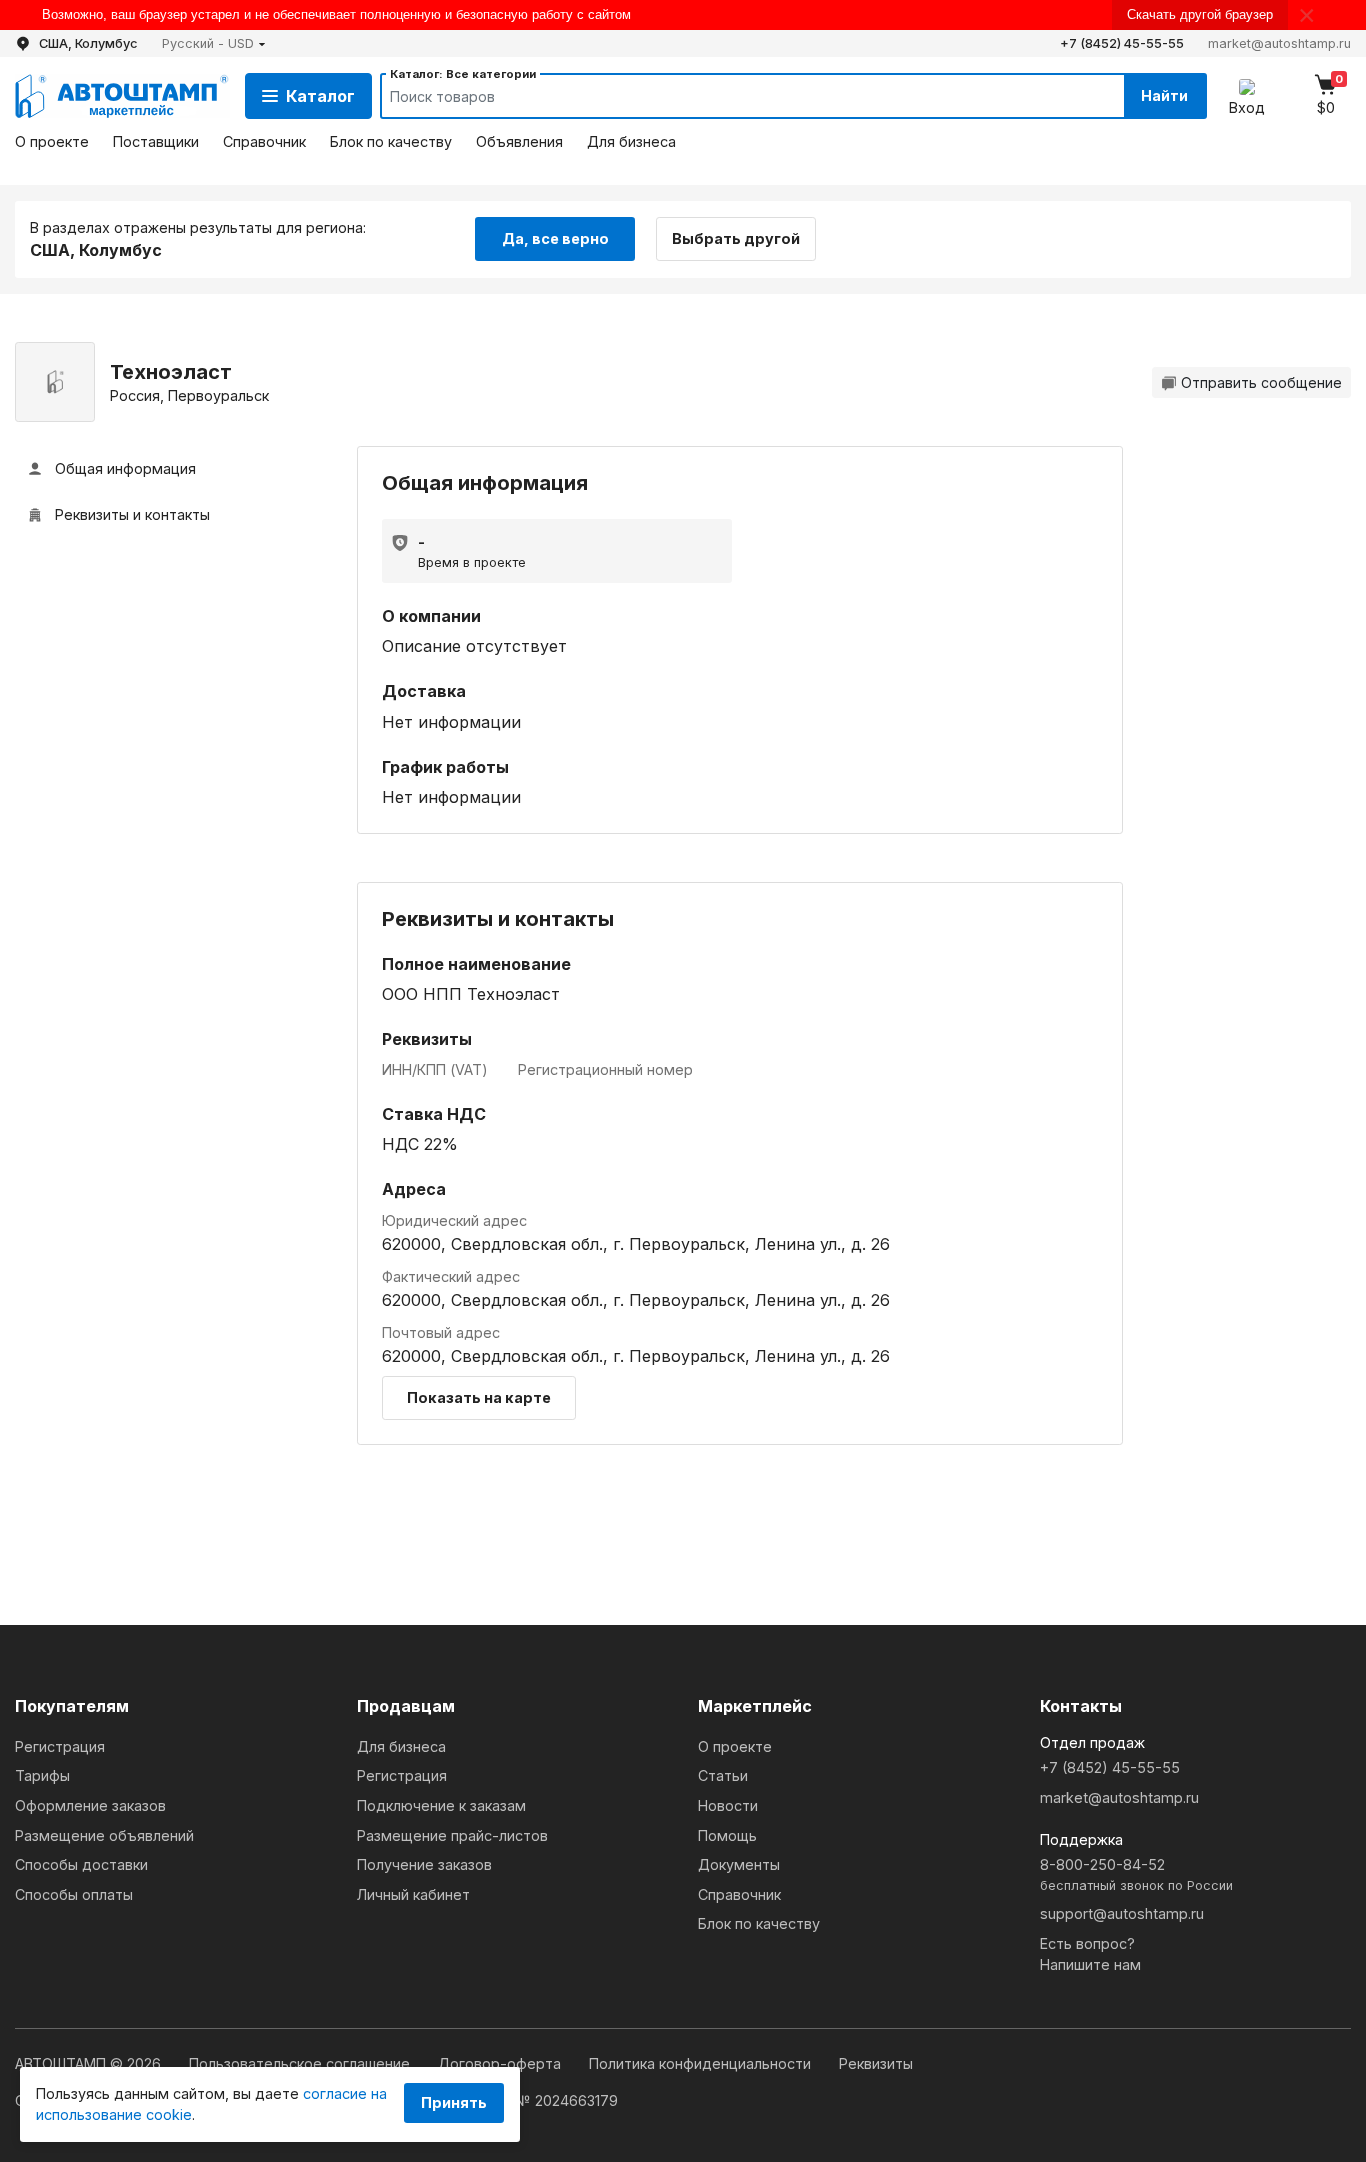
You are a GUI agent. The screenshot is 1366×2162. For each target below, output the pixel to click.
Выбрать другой (736, 238)
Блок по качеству (391, 141)
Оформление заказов (90, 1805)
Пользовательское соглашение (301, 2063)
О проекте (52, 141)
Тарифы (42, 1775)
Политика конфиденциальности (702, 2063)
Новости (728, 1805)
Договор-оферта (501, 2063)
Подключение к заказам (441, 1805)
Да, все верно (555, 238)
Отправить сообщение (1261, 382)
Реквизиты (876, 2063)
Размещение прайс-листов (452, 1835)
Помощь (727, 1835)
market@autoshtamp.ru (1279, 43)
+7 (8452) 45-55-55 (1122, 43)
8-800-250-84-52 (1136, 1874)
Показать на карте (479, 1397)
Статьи (723, 1775)
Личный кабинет (413, 1894)
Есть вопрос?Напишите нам (1090, 1954)
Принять (454, 2102)
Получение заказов (424, 1864)
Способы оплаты (74, 1894)
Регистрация (60, 1746)
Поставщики (156, 141)
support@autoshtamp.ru (1122, 1913)
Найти (1164, 95)
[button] (214, 43)
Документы (739, 1864)
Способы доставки (81, 1864)
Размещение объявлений (104, 1835)
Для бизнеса (631, 141)
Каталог (320, 96)
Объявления (519, 141)
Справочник (264, 141)
